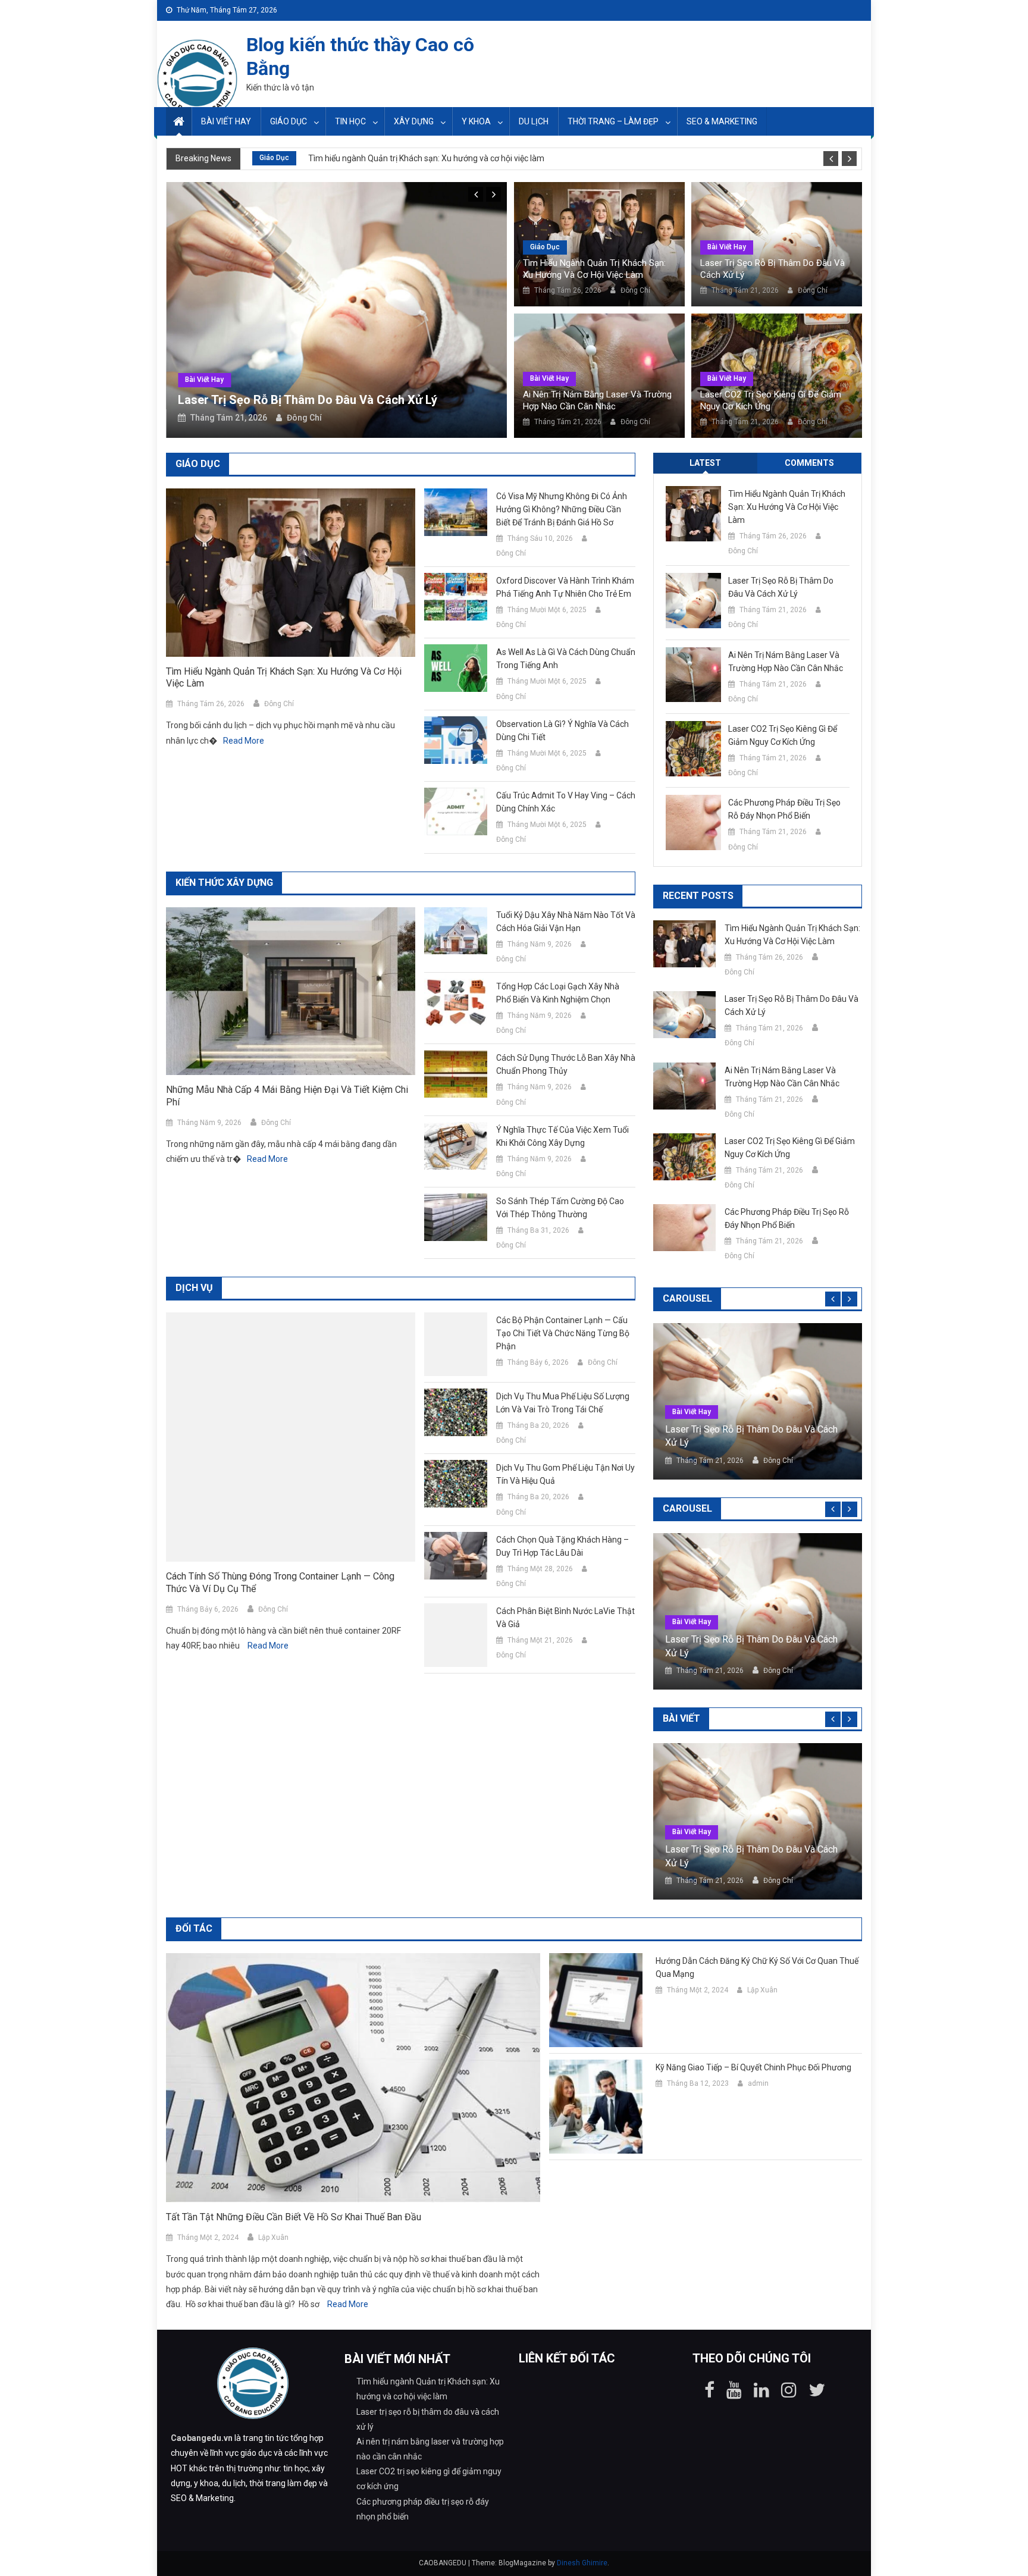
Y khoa (476, 121)
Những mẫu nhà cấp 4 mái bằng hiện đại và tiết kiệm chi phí (287, 1096)
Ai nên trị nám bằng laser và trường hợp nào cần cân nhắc (597, 400)
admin (758, 2083)
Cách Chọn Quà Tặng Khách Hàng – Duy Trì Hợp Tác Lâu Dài (562, 1546)
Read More (244, 741)
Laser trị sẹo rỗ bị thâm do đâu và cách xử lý (308, 400)
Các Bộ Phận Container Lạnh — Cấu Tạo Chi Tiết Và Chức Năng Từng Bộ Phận (563, 1333)
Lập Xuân (273, 2237)
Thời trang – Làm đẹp (613, 121)
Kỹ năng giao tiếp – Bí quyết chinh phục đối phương (753, 2067)
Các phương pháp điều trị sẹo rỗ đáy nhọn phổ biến (784, 809)
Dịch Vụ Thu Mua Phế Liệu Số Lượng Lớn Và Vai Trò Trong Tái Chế (563, 1403)
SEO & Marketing (722, 121)
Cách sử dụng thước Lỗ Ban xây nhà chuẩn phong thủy (566, 1064)
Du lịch (534, 121)
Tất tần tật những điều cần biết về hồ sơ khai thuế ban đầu (294, 2217)
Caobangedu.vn (202, 2438)
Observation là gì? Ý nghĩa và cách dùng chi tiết (562, 731)
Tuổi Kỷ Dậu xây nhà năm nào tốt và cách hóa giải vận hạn (566, 922)
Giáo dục (289, 121)
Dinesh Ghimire (582, 2563)
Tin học (350, 121)
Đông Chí (304, 418)
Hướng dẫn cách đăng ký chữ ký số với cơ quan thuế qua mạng (757, 1967)
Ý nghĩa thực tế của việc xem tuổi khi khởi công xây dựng (562, 1136)
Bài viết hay (226, 121)
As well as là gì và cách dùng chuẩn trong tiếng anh (566, 659)
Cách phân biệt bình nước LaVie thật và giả (565, 1618)
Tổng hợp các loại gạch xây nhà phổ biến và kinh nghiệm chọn (558, 993)
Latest (705, 463)
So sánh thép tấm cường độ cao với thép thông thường (560, 1208)
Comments (809, 463)
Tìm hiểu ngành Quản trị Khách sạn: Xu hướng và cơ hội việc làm (426, 158)
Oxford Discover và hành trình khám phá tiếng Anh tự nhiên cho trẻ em (565, 587)
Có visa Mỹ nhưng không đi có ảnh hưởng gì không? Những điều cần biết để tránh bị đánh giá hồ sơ (562, 509)
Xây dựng (414, 121)
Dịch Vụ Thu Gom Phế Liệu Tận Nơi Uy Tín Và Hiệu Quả (565, 1474)
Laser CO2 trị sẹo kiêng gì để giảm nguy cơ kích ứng (771, 400)
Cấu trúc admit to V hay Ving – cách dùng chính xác (566, 802)
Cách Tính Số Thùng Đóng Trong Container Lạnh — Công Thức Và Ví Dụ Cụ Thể (280, 1582)
